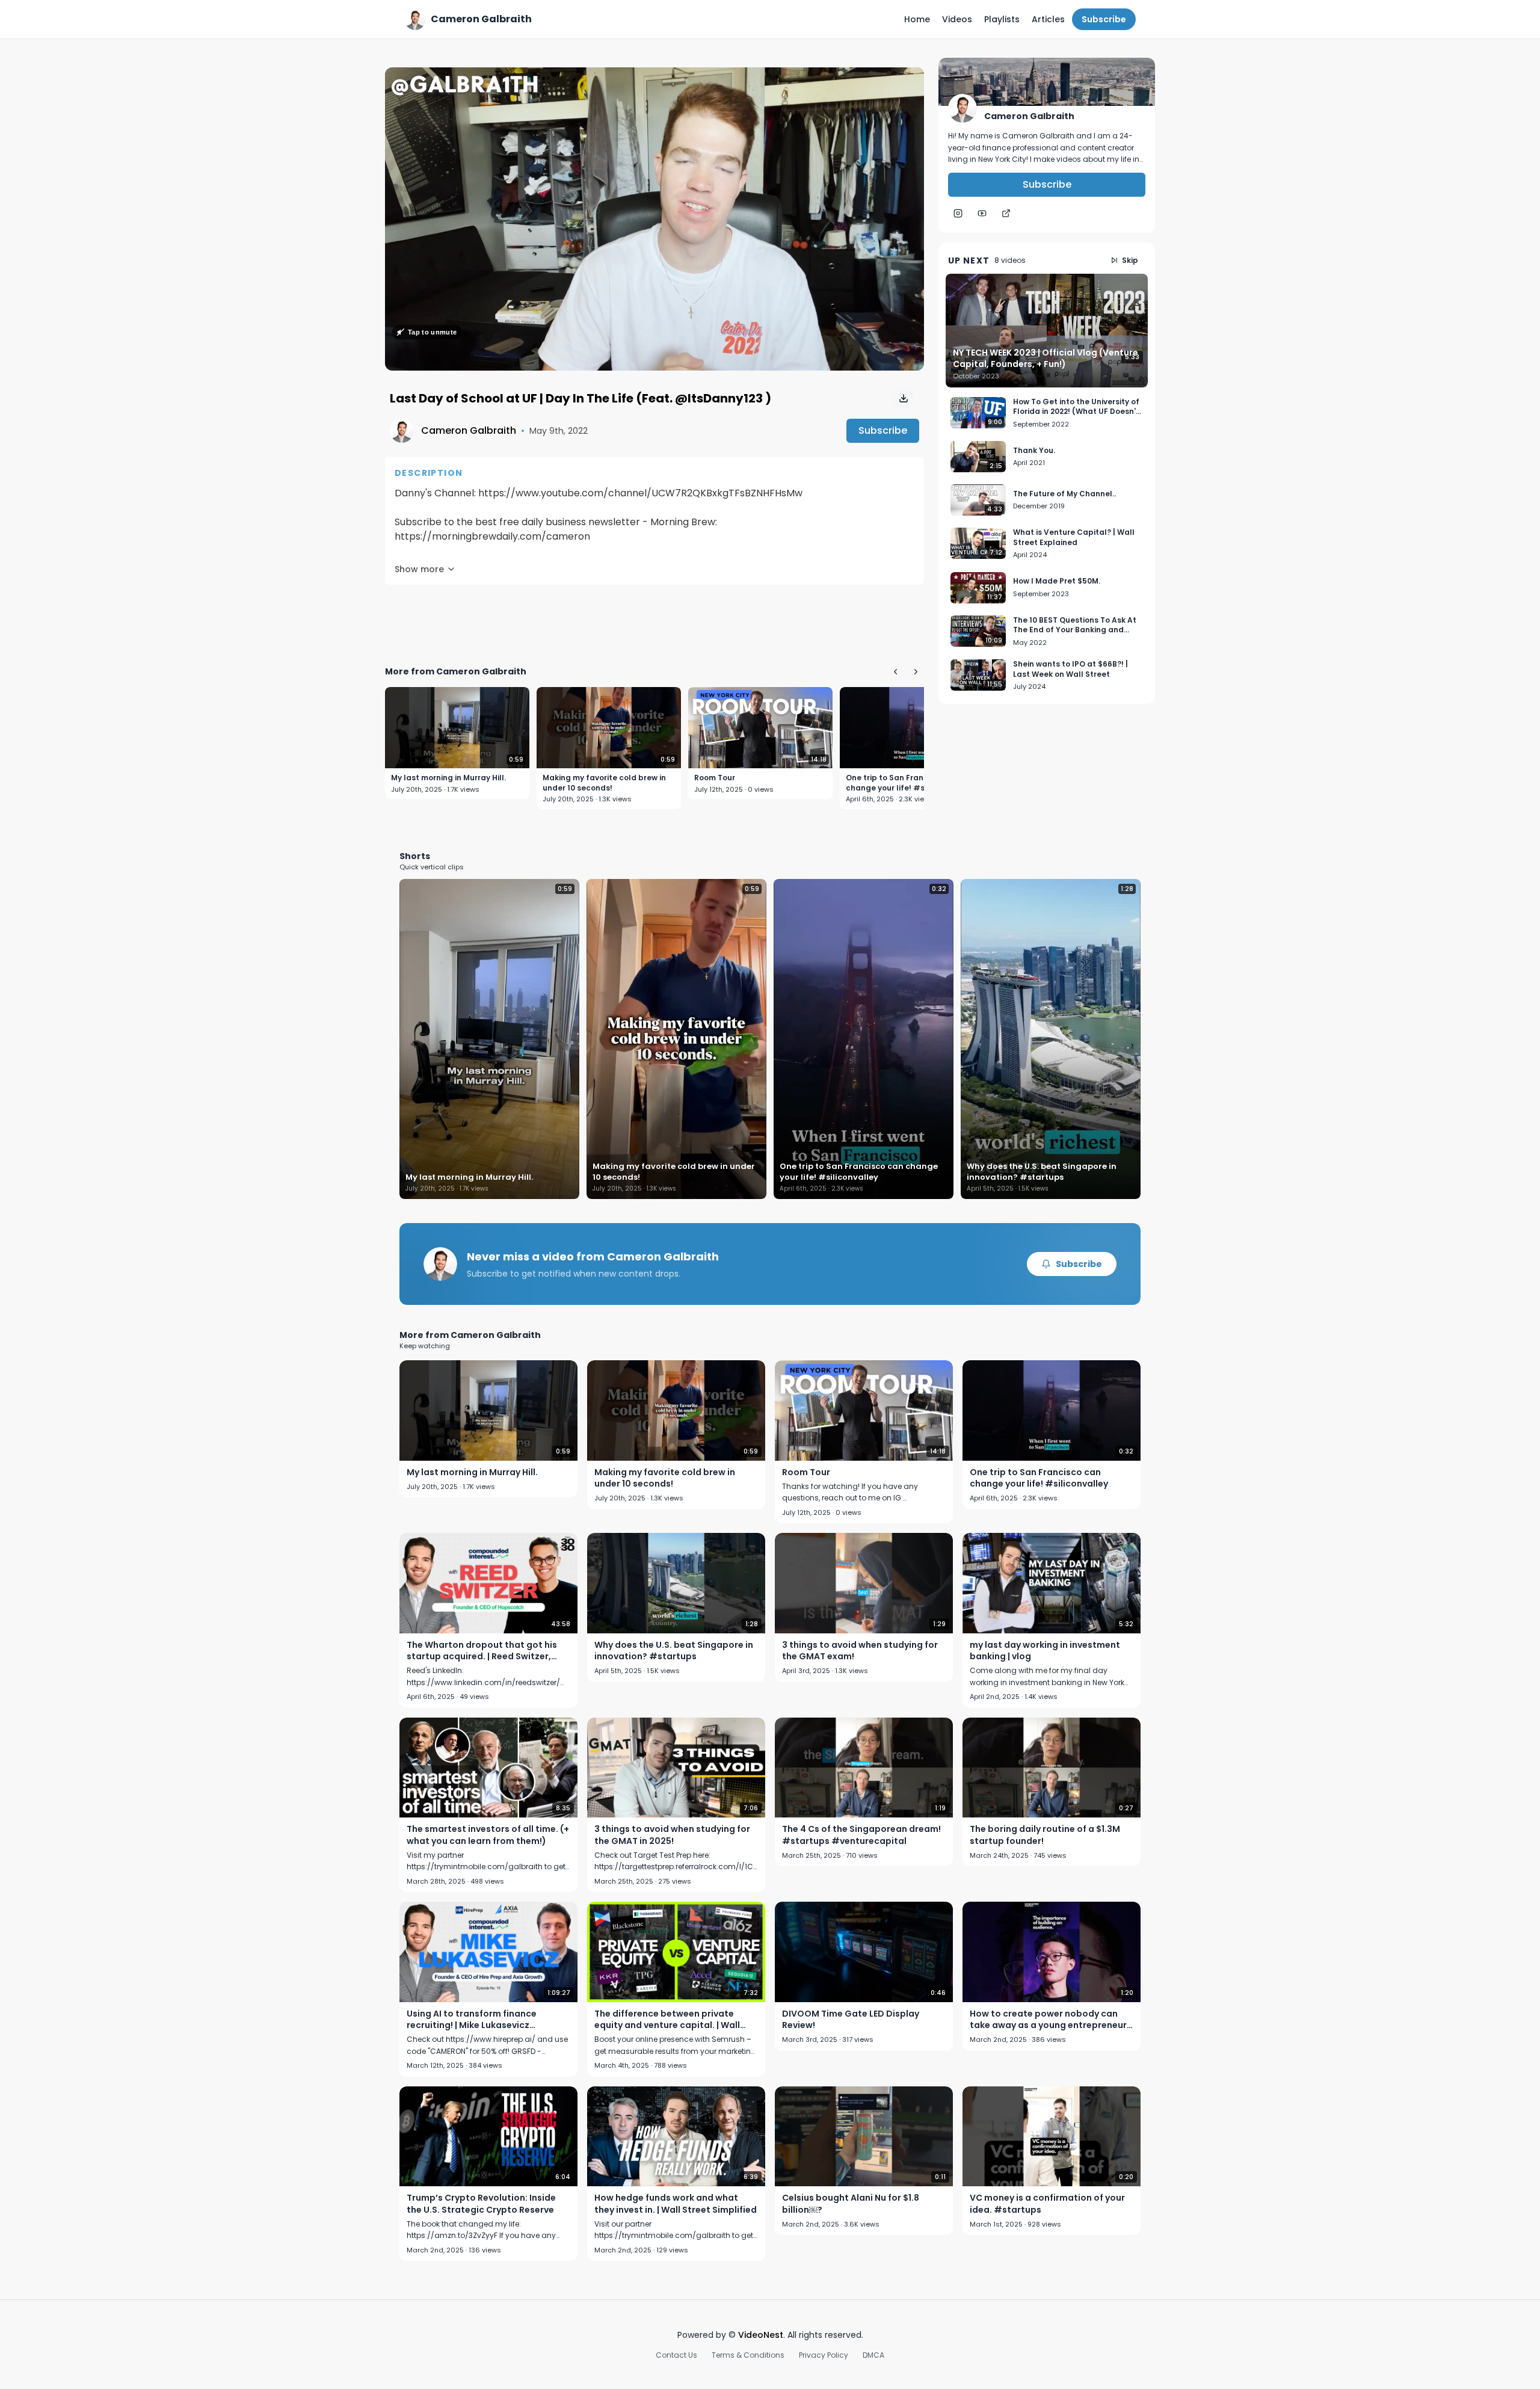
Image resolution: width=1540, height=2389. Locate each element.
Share (899, 83)
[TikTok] (1006, 214)
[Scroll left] (895, 671)
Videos (957, 19)
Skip (1130, 260)
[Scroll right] (916, 671)
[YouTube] (982, 214)
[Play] (654, 219)
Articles (1048, 19)
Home (917, 19)
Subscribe (1104, 19)
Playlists (1002, 19)
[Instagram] (958, 214)
